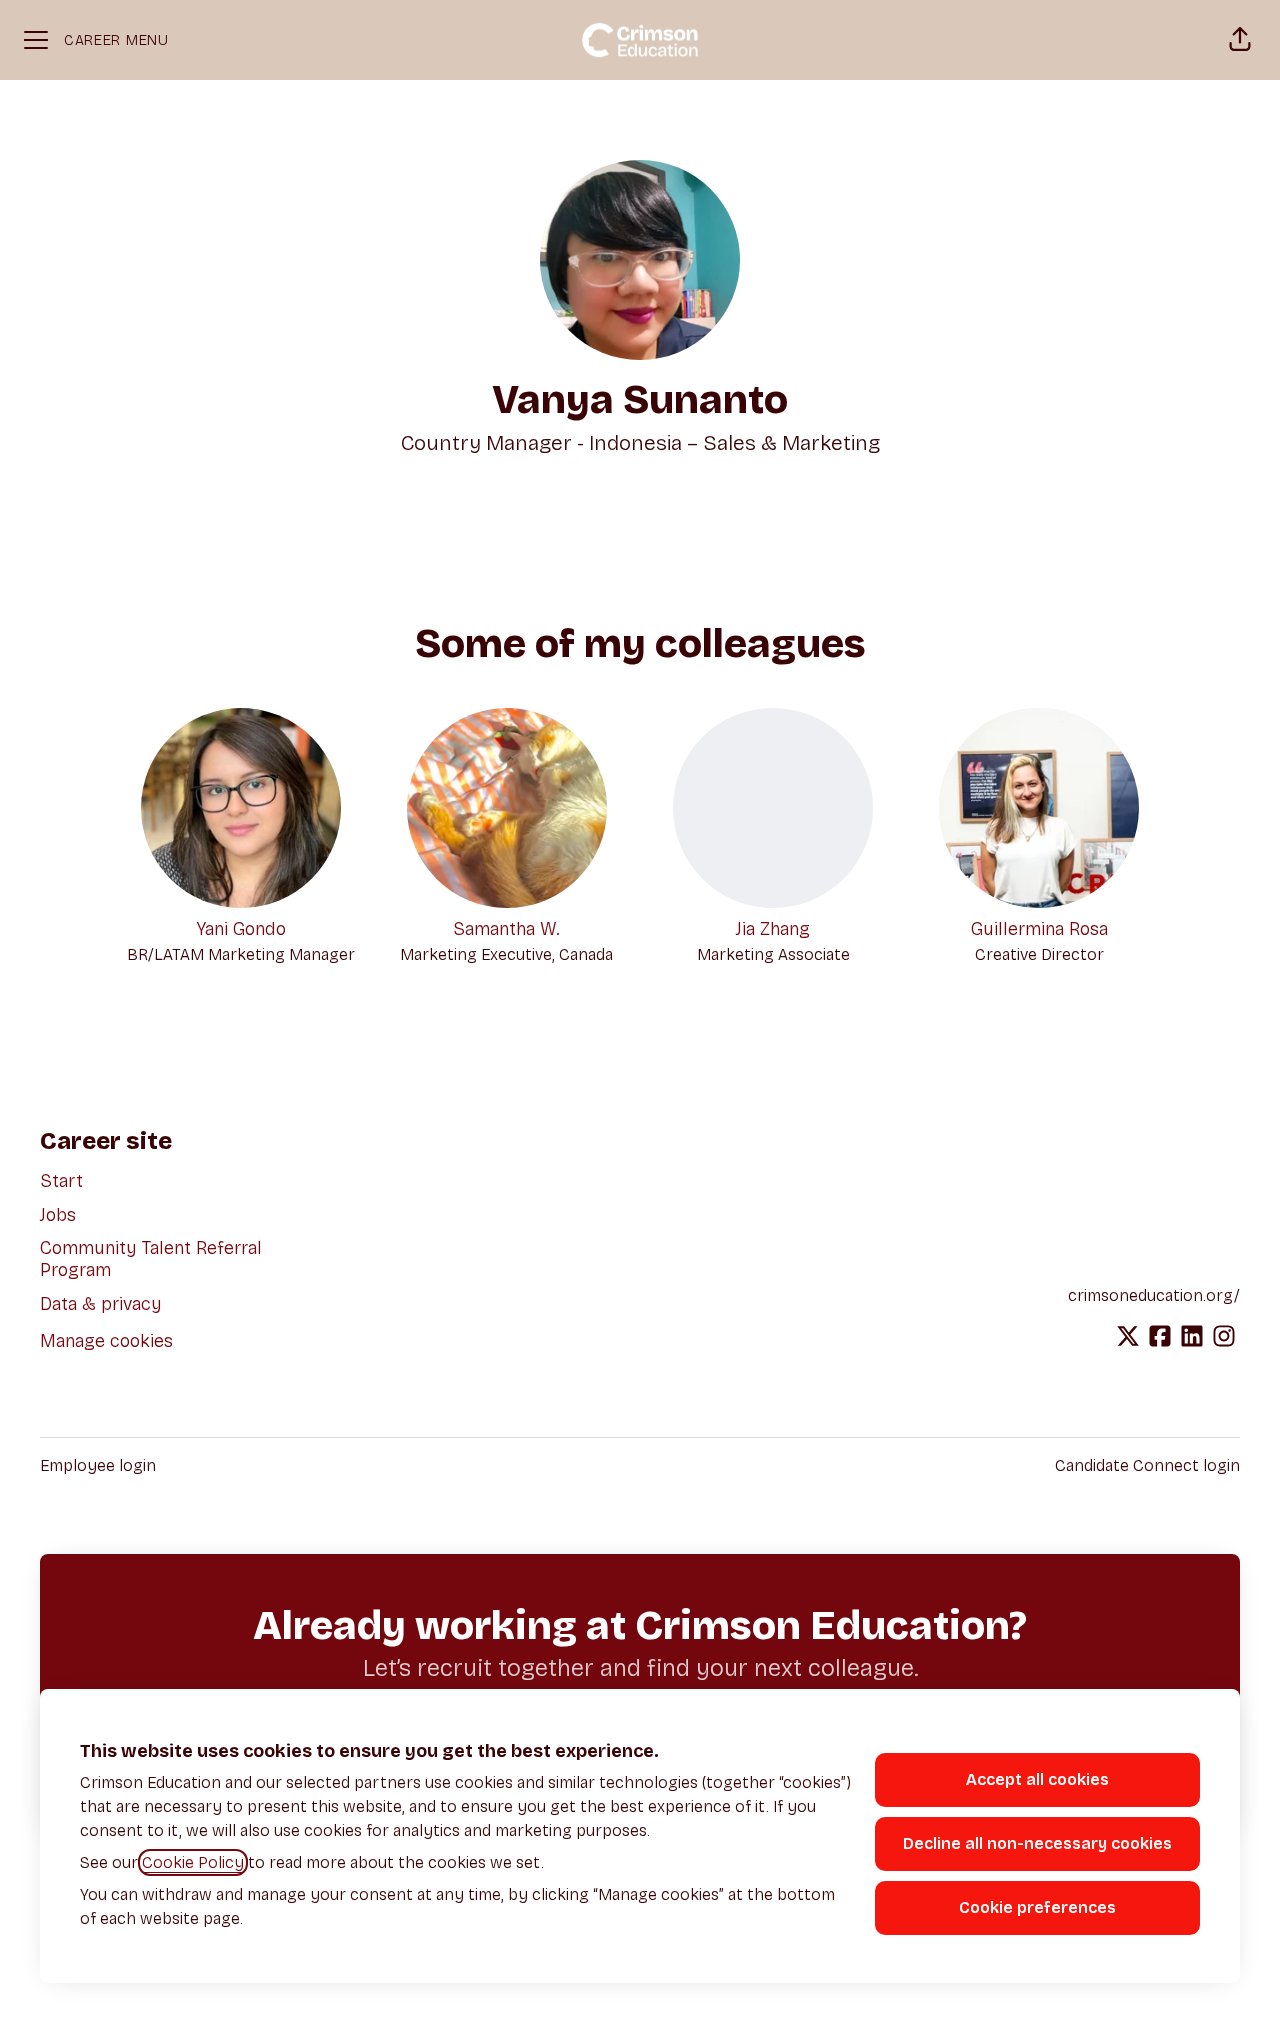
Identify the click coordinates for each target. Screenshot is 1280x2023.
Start (61, 1181)
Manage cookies (106, 1341)
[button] (1240, 40)
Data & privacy (101, 1304)
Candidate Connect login (1147, 1465)
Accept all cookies (1037, 1779)
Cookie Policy (193, 1862)
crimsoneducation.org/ (1154, 1295)
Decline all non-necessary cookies (1037, 1843)
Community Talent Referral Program (151, 1259)
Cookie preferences (1037, 1907)
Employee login (98, 1465)
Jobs (58, 1215)
